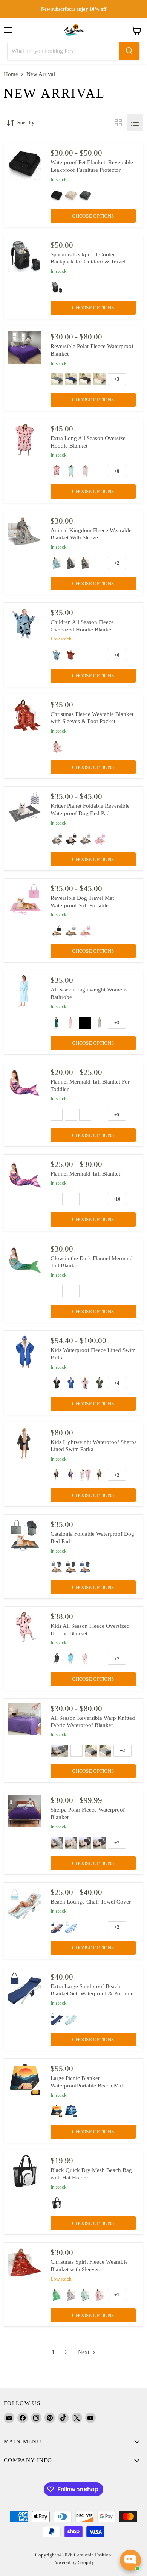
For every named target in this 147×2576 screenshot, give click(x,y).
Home (11, 74)
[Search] (129, 51)
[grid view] (118, 123)
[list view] (135, 123)
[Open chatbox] (130, 2560)
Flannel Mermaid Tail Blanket (85, 1174)
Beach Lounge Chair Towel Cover (91, 1902)
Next (84, 2352)
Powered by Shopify (74, 2562)
